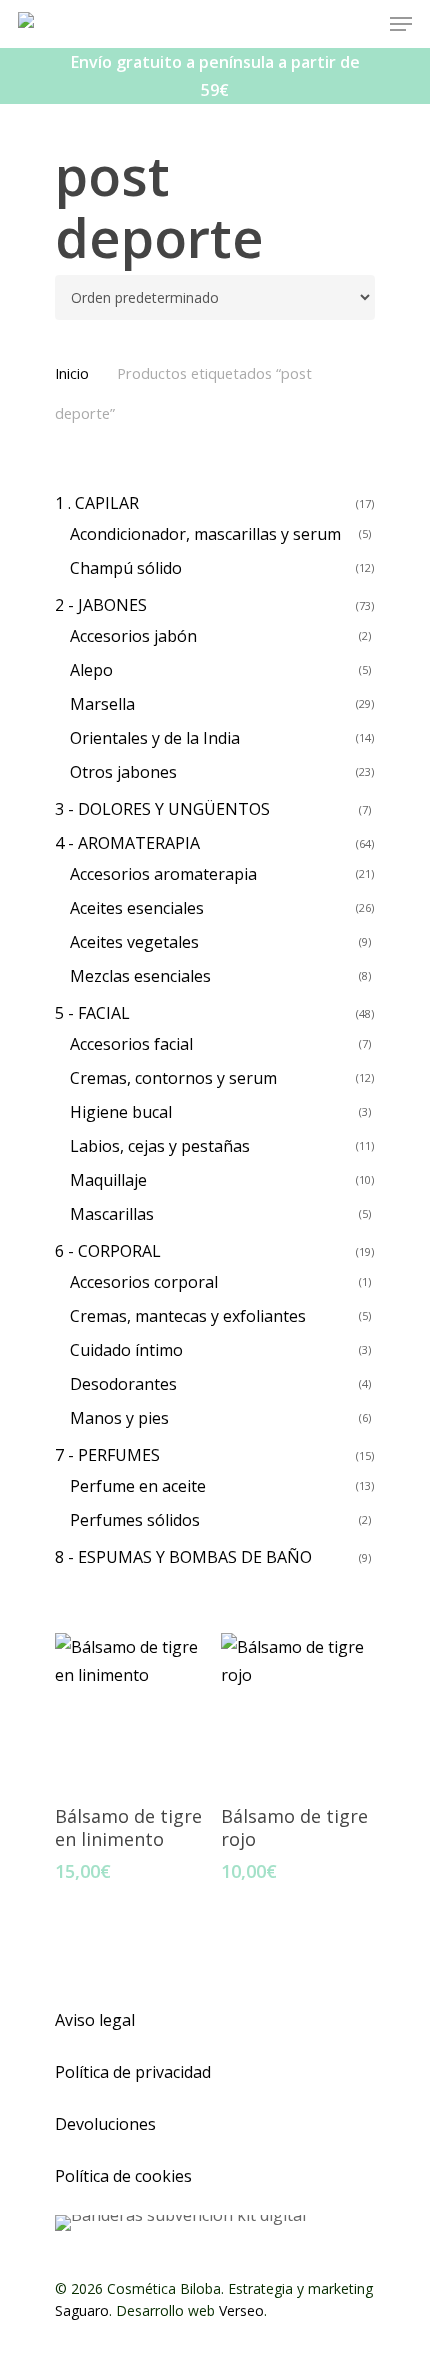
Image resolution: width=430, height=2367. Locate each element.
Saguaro (82, 2310)
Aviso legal (95, 2020)
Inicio (72, 373)
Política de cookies (123, 2176)
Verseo (241, 2310)
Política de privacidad (133, 2072)
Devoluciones (105, 2124)
